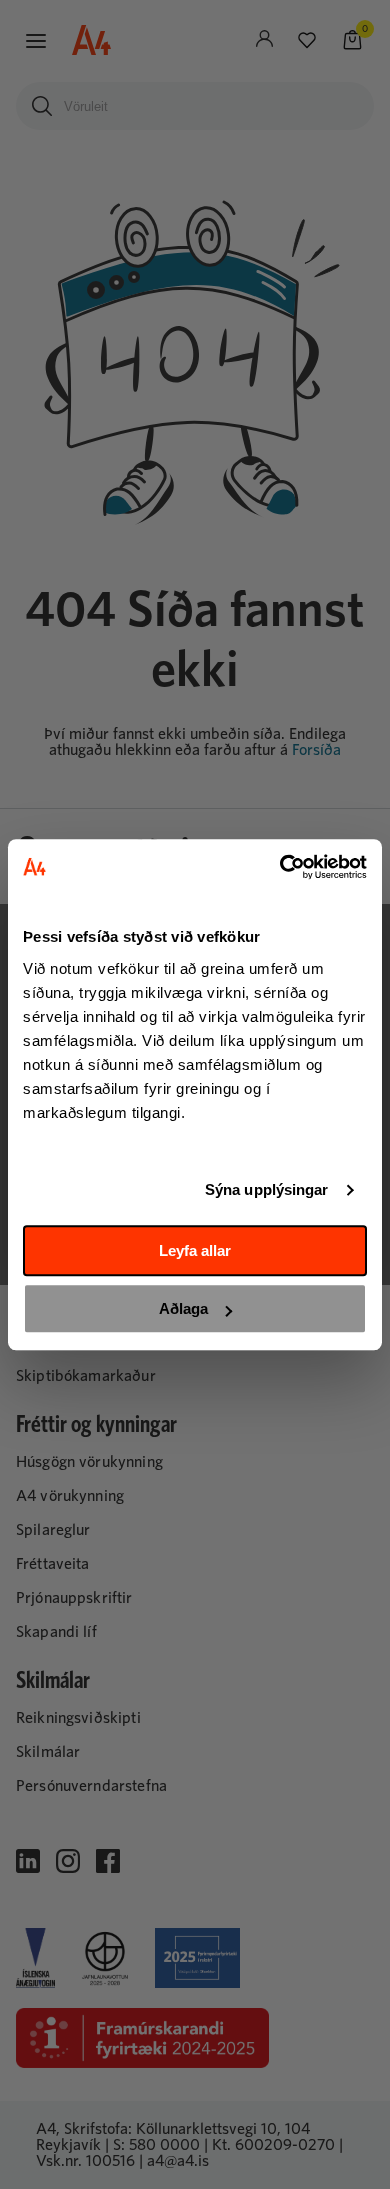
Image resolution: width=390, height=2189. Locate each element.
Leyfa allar (195, 1250)
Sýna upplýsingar (267, 1189)
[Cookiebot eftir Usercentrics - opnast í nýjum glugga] (280, 867)
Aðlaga (183, 1308)
